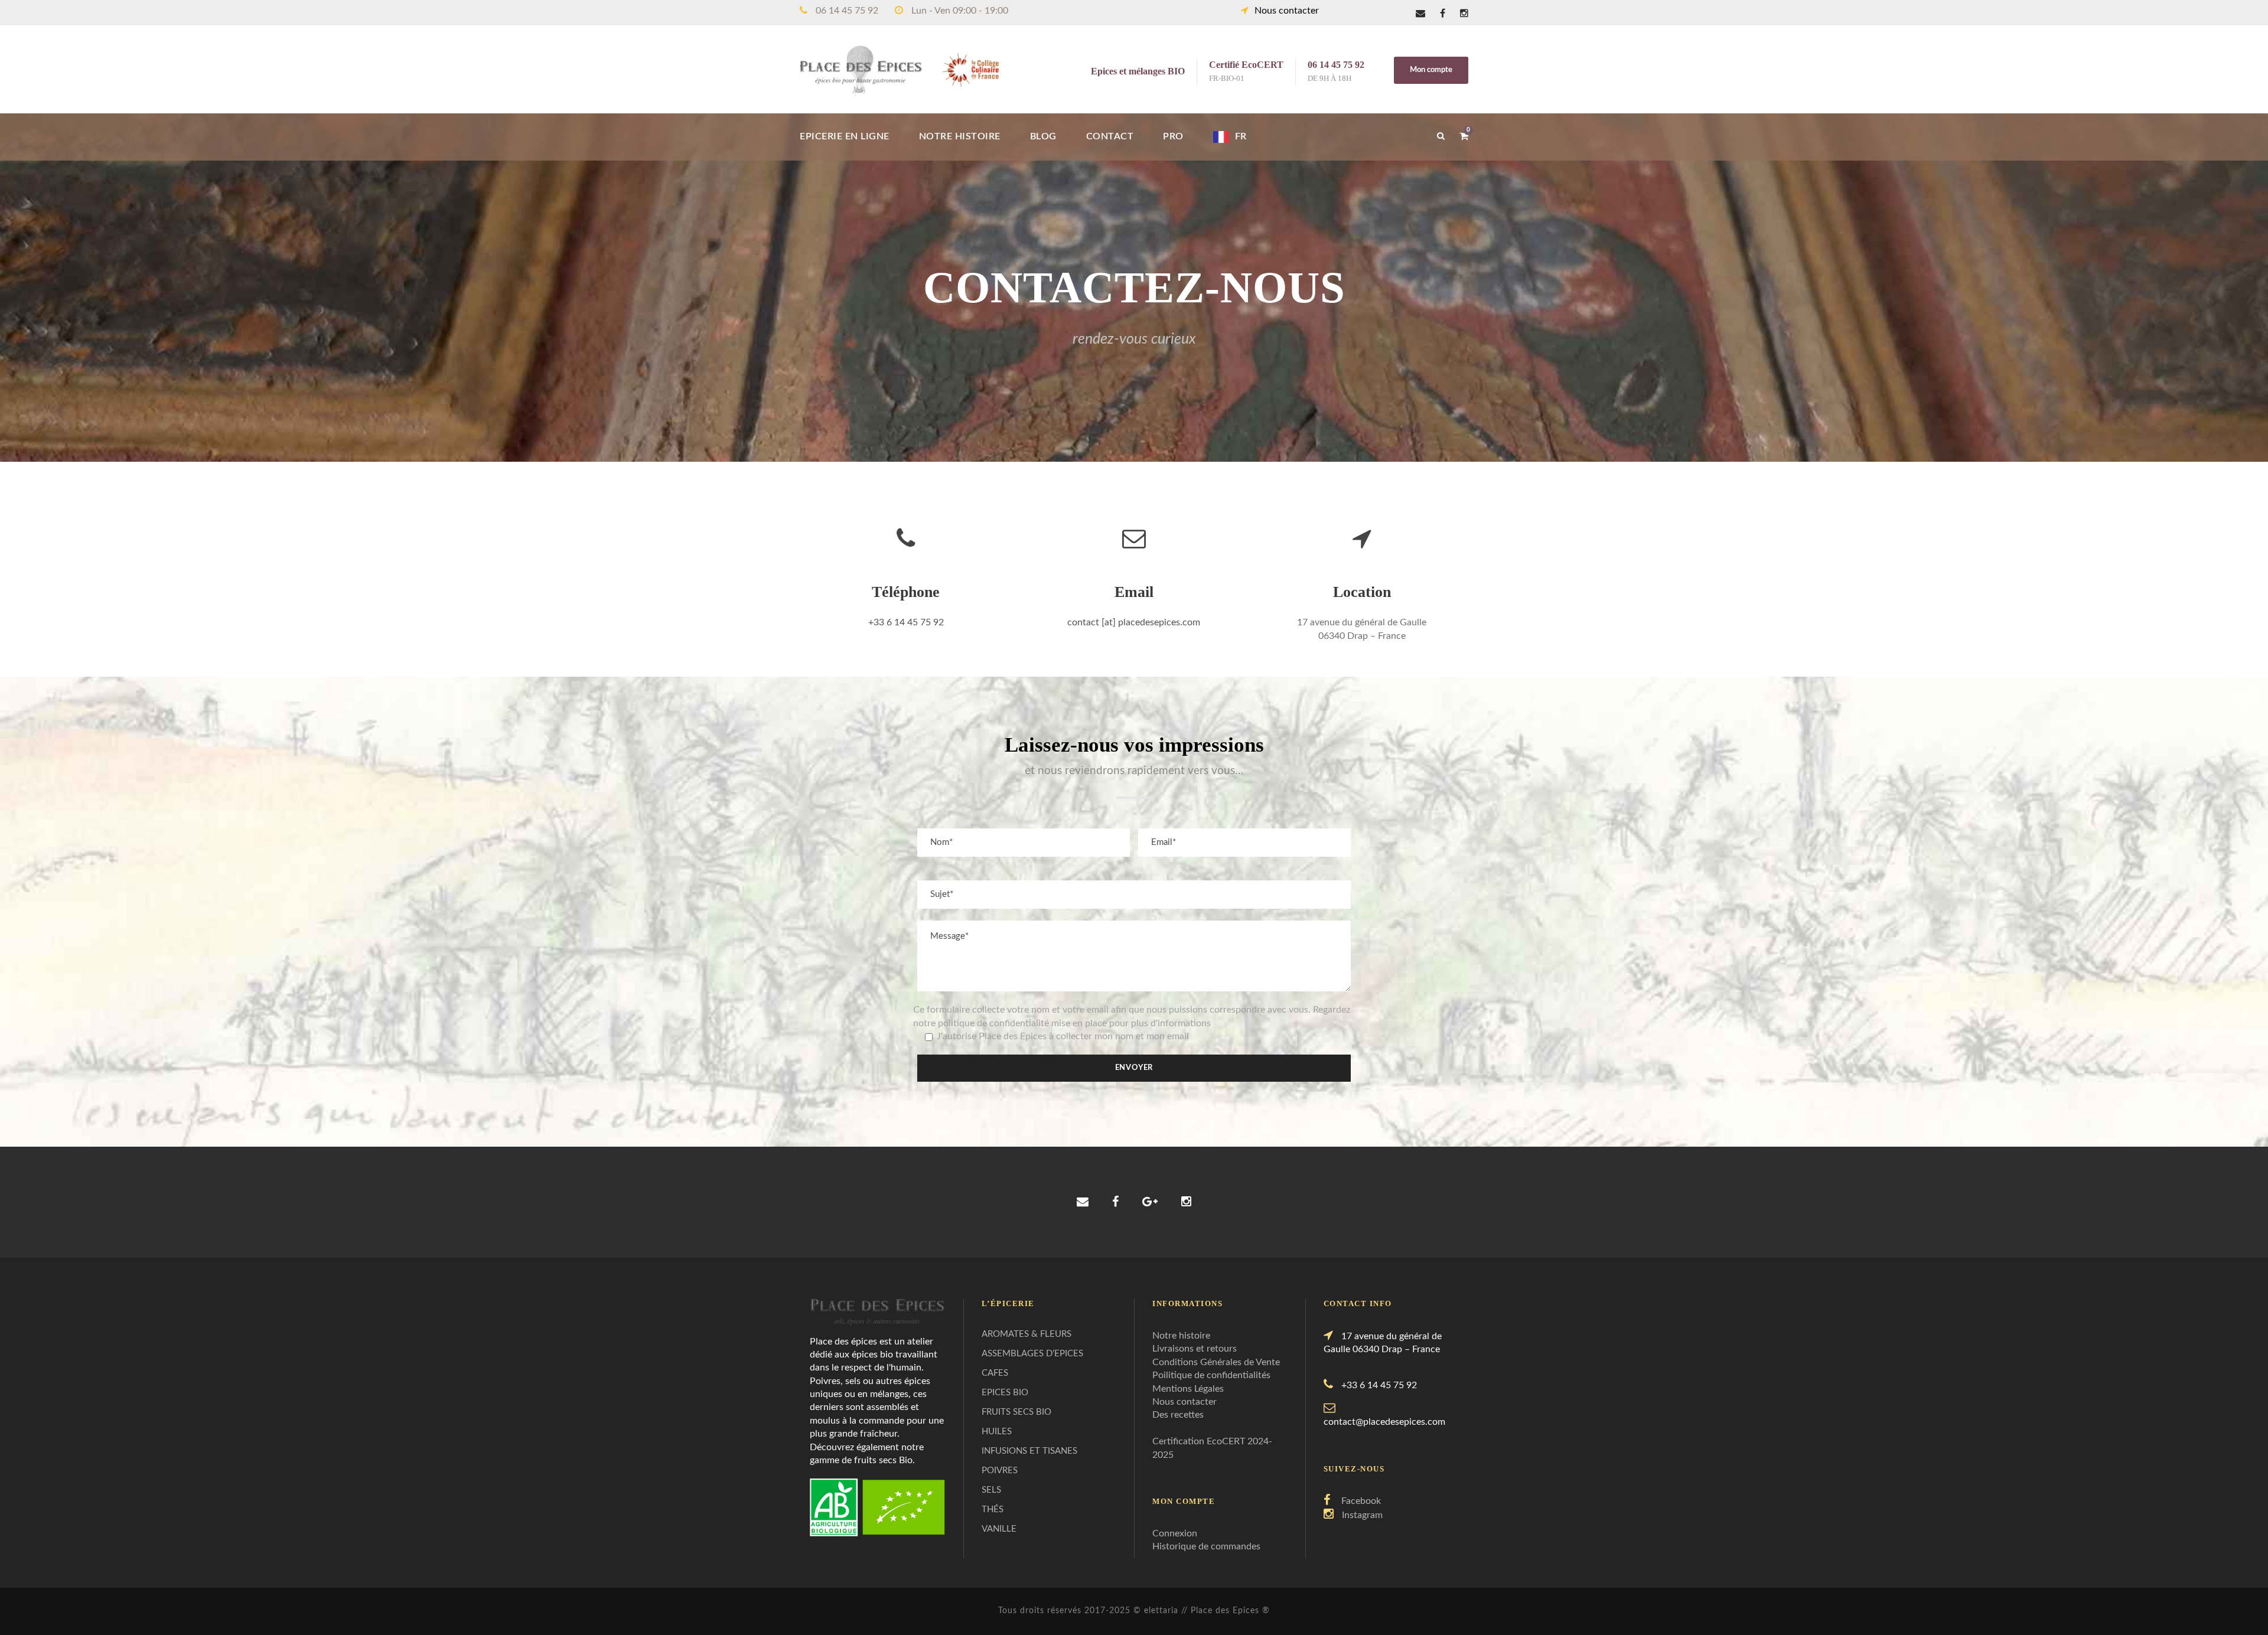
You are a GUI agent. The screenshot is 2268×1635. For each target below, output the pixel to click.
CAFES (995, 1373)
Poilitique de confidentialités (1211, 1375)
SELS (991, 1490)
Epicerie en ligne (845, 136)
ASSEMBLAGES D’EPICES (1032, 1354)
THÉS (993, 1510)
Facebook (1361, 1501)
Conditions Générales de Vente (1216, 1362)
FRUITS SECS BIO (1016, 1412)
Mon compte (1431, 70)
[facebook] (1443, 14)
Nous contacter (1287, 11)
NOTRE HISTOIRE (960, 136)
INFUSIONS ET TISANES (1029, 1451)
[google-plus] (1150, 1202)
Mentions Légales (1188, 1389)
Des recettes (1178, 1415)
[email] (1420, 14)
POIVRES (1000, 1471)
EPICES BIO (1005, 1393)
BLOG (1043, 136)
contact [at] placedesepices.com (1134, 622)
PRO (1173, 136)
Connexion (1175, 1533)
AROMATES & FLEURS (1027, 1334)
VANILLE (999, 1529)
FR (1241, 136)
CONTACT (1110, 136)
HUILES (997, 1432)
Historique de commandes (1206, 1546)
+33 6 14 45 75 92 (906, 622)
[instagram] (1464, 14)
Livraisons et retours (1195, 1349)
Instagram (1362, 1515)
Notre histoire (1181, 1336)
